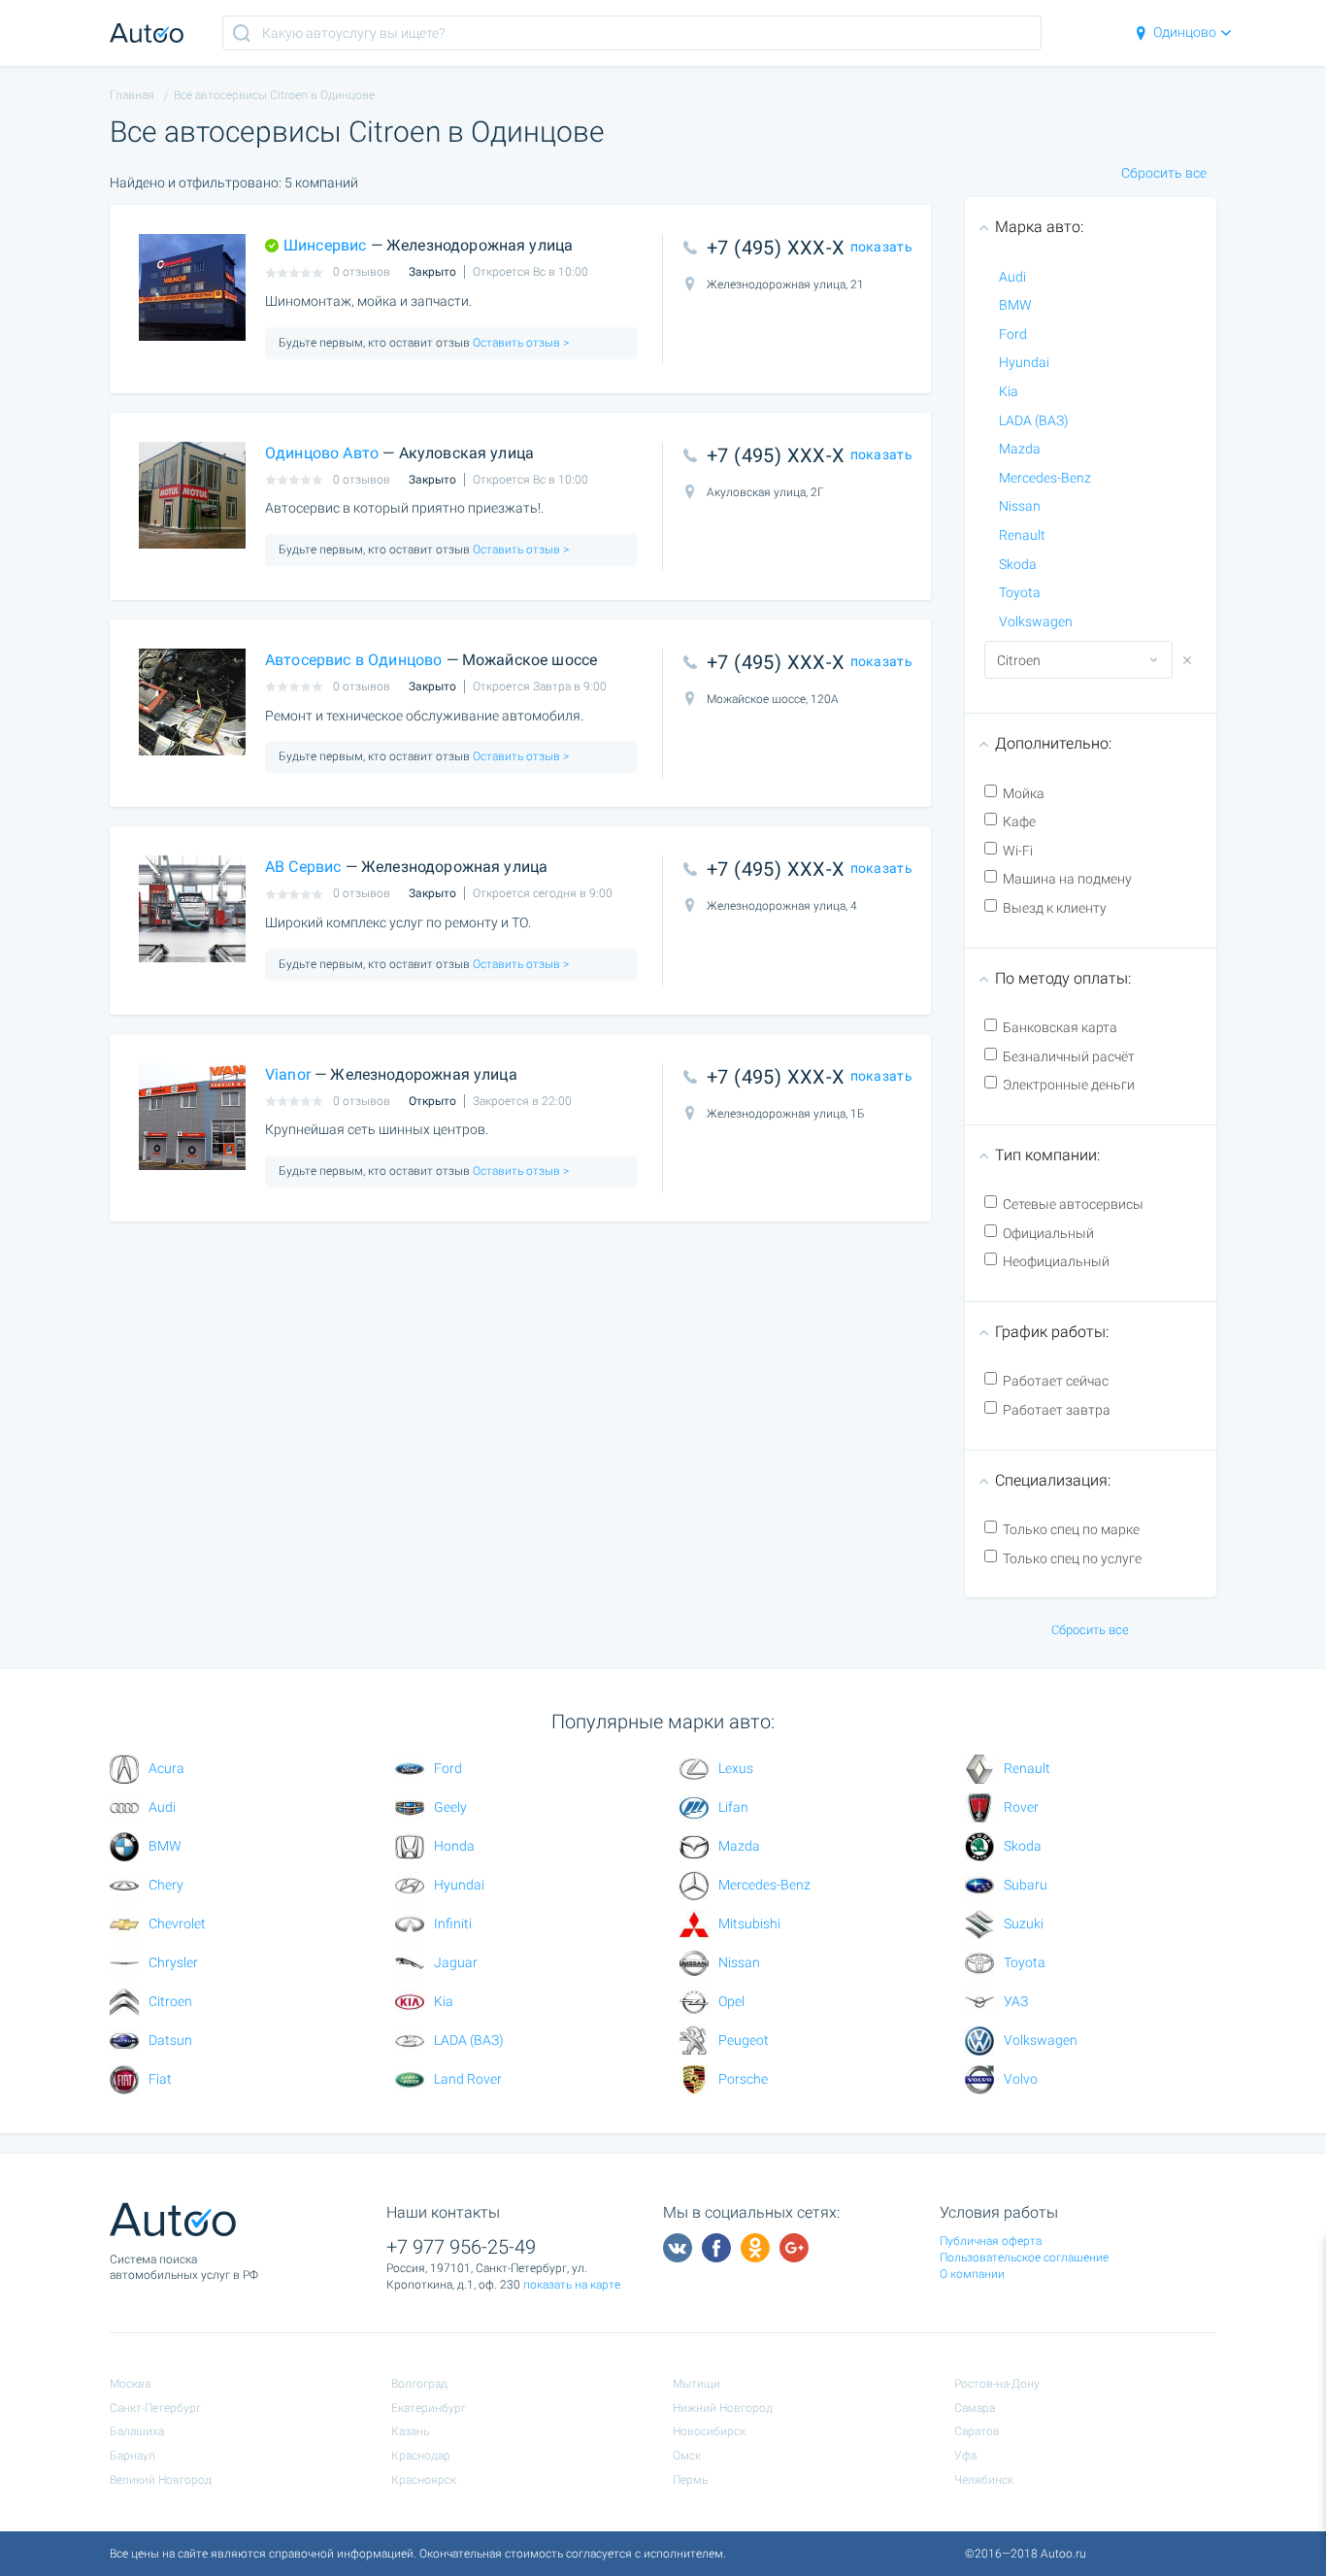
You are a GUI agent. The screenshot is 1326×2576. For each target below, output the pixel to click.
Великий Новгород (161, 2480)
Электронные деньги (1069, 1085)
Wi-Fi (1018, 851)
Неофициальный (1056, 1261)
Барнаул (133, 2456)
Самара (975, 2408)
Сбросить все (1164, 173)
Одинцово (1185, 32)
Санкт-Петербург (155, 2408)
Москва (130, 2384)
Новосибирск (709, 2431)
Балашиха (137, 2431)
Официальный (1048, 1233)
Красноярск (424, 2480)
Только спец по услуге (1072, 1558)
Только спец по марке (1071, 1529)
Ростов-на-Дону (997, 2384)
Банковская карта (1060, 1027)
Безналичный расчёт (1069, 1056)
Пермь (690, 2480)
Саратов (977, 2431)
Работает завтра (1057, 1410)
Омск (687, 2456)
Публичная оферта (991, 2241)
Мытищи (696, 2384)
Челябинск (984, 2480)
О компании (972, 2274)
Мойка (1024, 793)
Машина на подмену (1067, 879)
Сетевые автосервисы (1073, 1204)
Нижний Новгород (723, 2408)
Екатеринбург (429, 2408)
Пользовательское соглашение (1024, 2258)
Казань (410, 2431)
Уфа (965, 2456)
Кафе (1019, 821)
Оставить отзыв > (519, 343)
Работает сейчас (1056, 1381)
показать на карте (572, 2285)
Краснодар (421, 2456)
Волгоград (419, 2384)
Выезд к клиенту (1055, 908)
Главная (132, 95)
